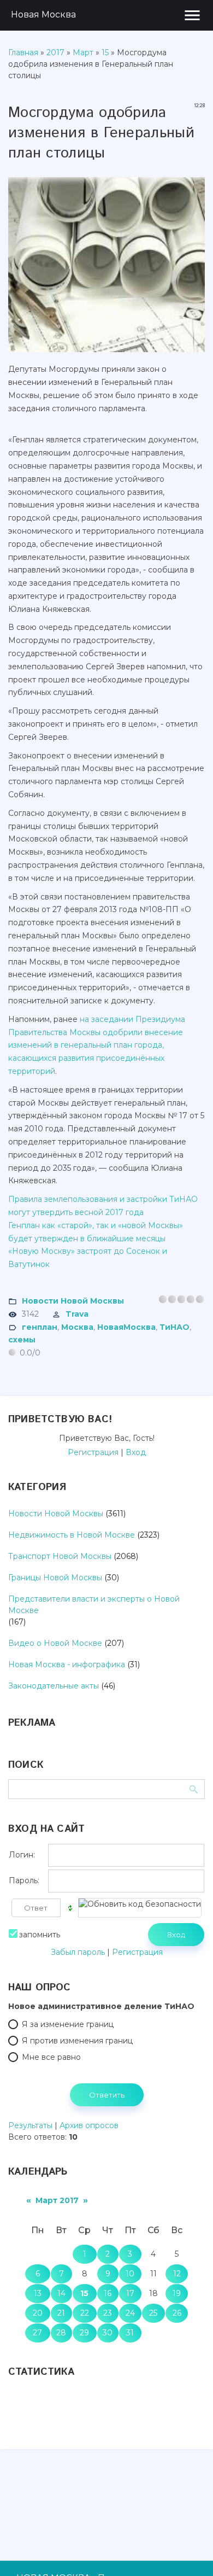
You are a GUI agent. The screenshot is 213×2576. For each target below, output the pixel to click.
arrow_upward (188, 2551)
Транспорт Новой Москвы (60, 1556)
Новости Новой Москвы (73, 1301)
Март (83, 52)
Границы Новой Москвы (55, 1578)
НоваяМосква (126, 1327)
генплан (40, 1327)
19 (177, 2293)
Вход (136, 1452)
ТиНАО (174, 1327)
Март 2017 (57, 2200)
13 (38, 2293)
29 (84, 2333)
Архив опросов (89, 2125)
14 (61, 2293)
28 (61, 2333)
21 (61, 2313)
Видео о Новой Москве (55, 1643)
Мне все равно (51, 2057)
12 (177, 2274)
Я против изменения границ (77, 2041)
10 (130, 2274)
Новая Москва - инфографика (67, 1664)
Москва (77, 1327)
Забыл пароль (78, 1952)
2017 (55, 52)
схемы (22, 1340)
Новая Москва (43, 14)
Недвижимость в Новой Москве (72, 1535)
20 (38, 2313)
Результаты (30, 2125)
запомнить (40, 1935)
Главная (23, 52)
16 (108, 2293)
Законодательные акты (54, 1686)
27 (37, 2333)
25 (153, 2313)
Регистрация (93, 1452)
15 (105, 52)
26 (177, 2313)
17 (130, 2293)
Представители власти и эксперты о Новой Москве (94, 1605)
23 (108, 2313)
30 (108, 2333)
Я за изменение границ (68, 2024)
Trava (77, 1314)
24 (130, 2313)
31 (130, 2333)
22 (85, 2313)
